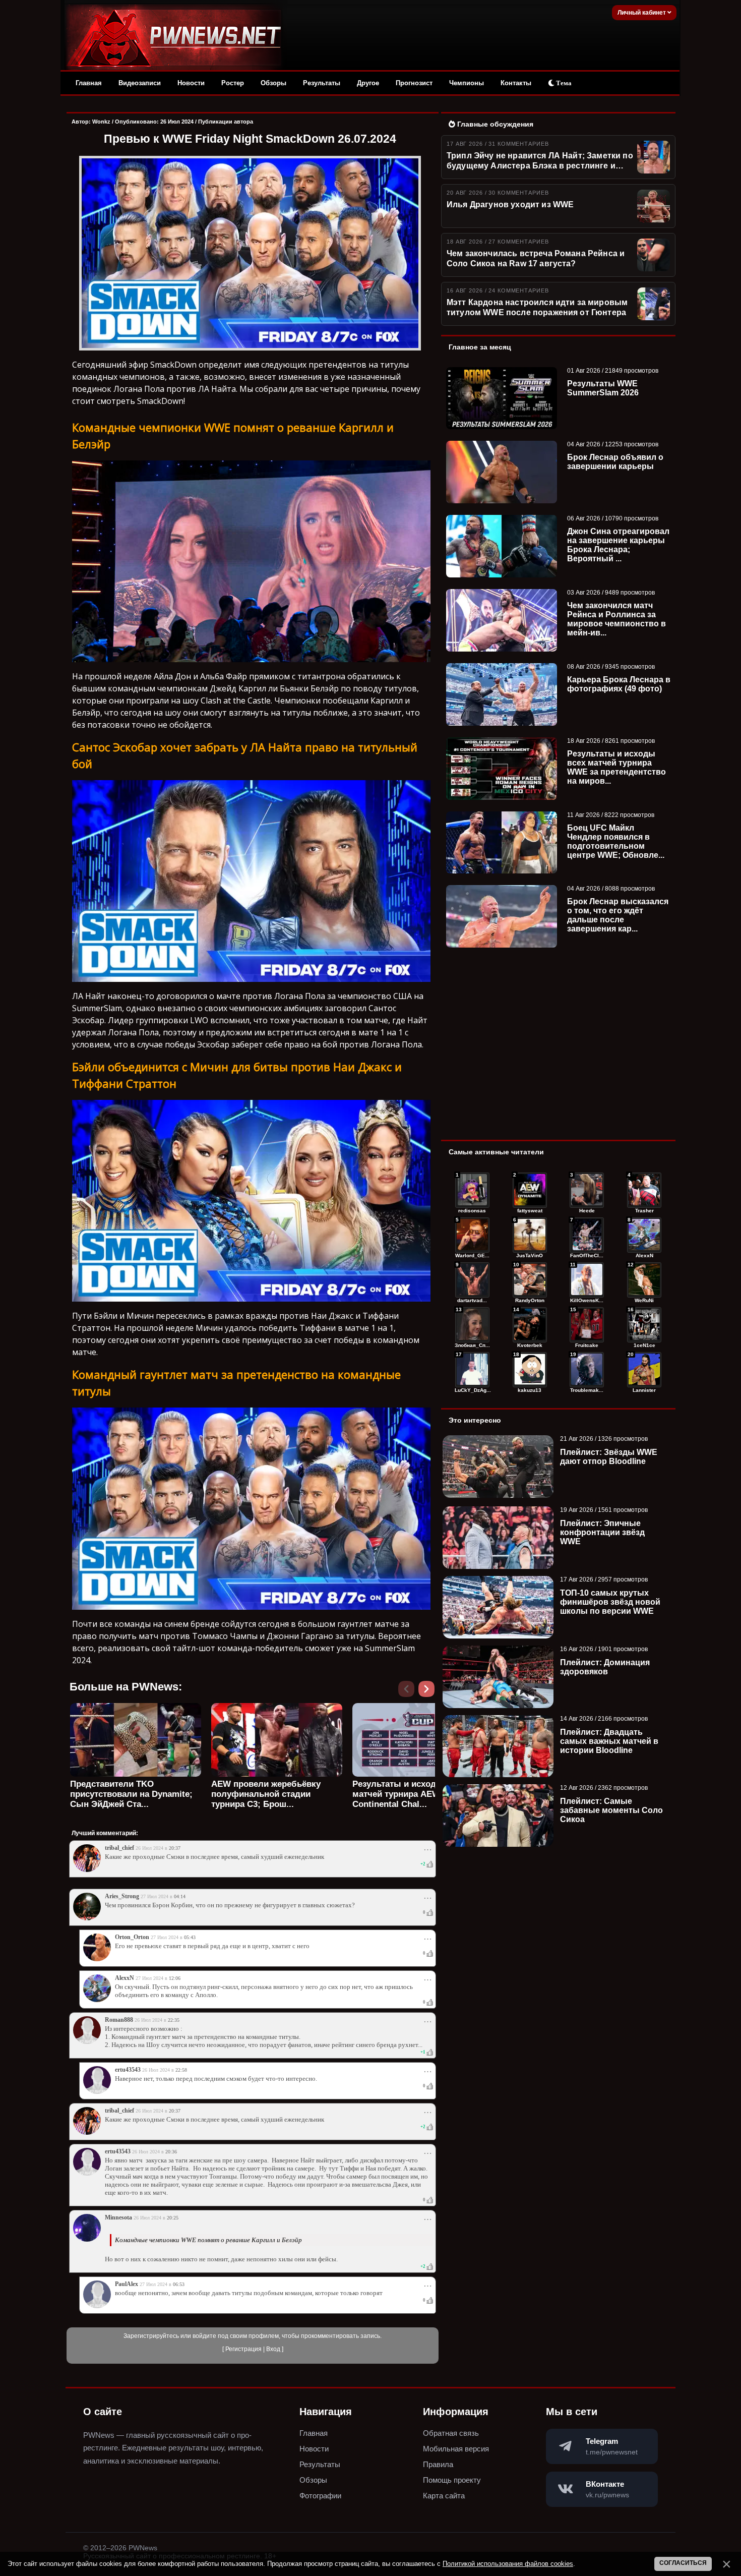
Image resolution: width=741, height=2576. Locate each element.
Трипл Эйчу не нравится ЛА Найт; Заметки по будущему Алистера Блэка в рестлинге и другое (540, 161)
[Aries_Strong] (87, 1918)
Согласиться (683, 2563)
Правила (438, 2464)
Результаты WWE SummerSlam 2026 (603, 388)
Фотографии (320, 2496)
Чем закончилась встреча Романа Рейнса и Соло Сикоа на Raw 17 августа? (536, 258)
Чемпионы (467, 83)
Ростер (233, 83)
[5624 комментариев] (530, 1325)
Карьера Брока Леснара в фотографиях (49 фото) (619, 684)
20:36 (171, 2152)
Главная (89, 83)
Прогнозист (414, 83)
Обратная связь (451, 2433)
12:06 (175, 1978)
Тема (563, 83)
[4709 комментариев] (644, 1370)
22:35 (174, 2020)
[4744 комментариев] (587, 1370)
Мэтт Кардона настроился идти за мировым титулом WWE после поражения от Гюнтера (537, 307)
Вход (273, 2349)
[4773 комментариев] (472, 1370)
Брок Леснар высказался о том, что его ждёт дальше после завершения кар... (618, 915)
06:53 (179, 2284)
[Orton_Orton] (97, 1959)
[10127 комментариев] (587, 1190)
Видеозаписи (140, 83)
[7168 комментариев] (644, 1235)
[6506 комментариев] (644, 1280)
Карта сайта (444, 2496)
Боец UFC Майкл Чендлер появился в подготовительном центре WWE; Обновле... (616, 841)
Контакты (516, 83)
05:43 (190, 1937)
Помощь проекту (452, 2480)
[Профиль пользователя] (87, 2042)
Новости (191, 83)
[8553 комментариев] (530, 1235)
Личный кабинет (642, 13)
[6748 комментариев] (587, 1280)
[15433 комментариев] (472, 1190)
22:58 (181, 2070)
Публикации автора (226, 122)
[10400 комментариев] (530, 1190)
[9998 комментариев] (644, 1190)
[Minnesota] (87, 2240)
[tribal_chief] (87, 1870)
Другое (368, 83)
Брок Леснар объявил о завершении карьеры (615, 462)
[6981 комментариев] (530, 1280)
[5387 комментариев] (644, 1325)
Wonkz (101, 122)
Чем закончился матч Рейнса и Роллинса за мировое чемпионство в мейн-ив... (616, 619)
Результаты (322, 83)
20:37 (175, 1848)
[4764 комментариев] (530, 1370)
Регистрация (243, 2349)
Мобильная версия (456, 2449)
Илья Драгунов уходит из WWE (510, 204)
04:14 (180, 1896)
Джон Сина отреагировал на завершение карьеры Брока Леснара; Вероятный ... (618, 545)
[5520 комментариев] (587, 1325)
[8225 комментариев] (587, 1235)
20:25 (173, 2218)
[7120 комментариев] (472, 1280)
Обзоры (273, 83)
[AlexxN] (97, 2000)
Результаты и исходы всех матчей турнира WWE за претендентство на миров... (616, 767)
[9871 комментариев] (472, 1235)
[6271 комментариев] (472, 1325)
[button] (428, 1692)
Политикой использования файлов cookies (508, 2564)
